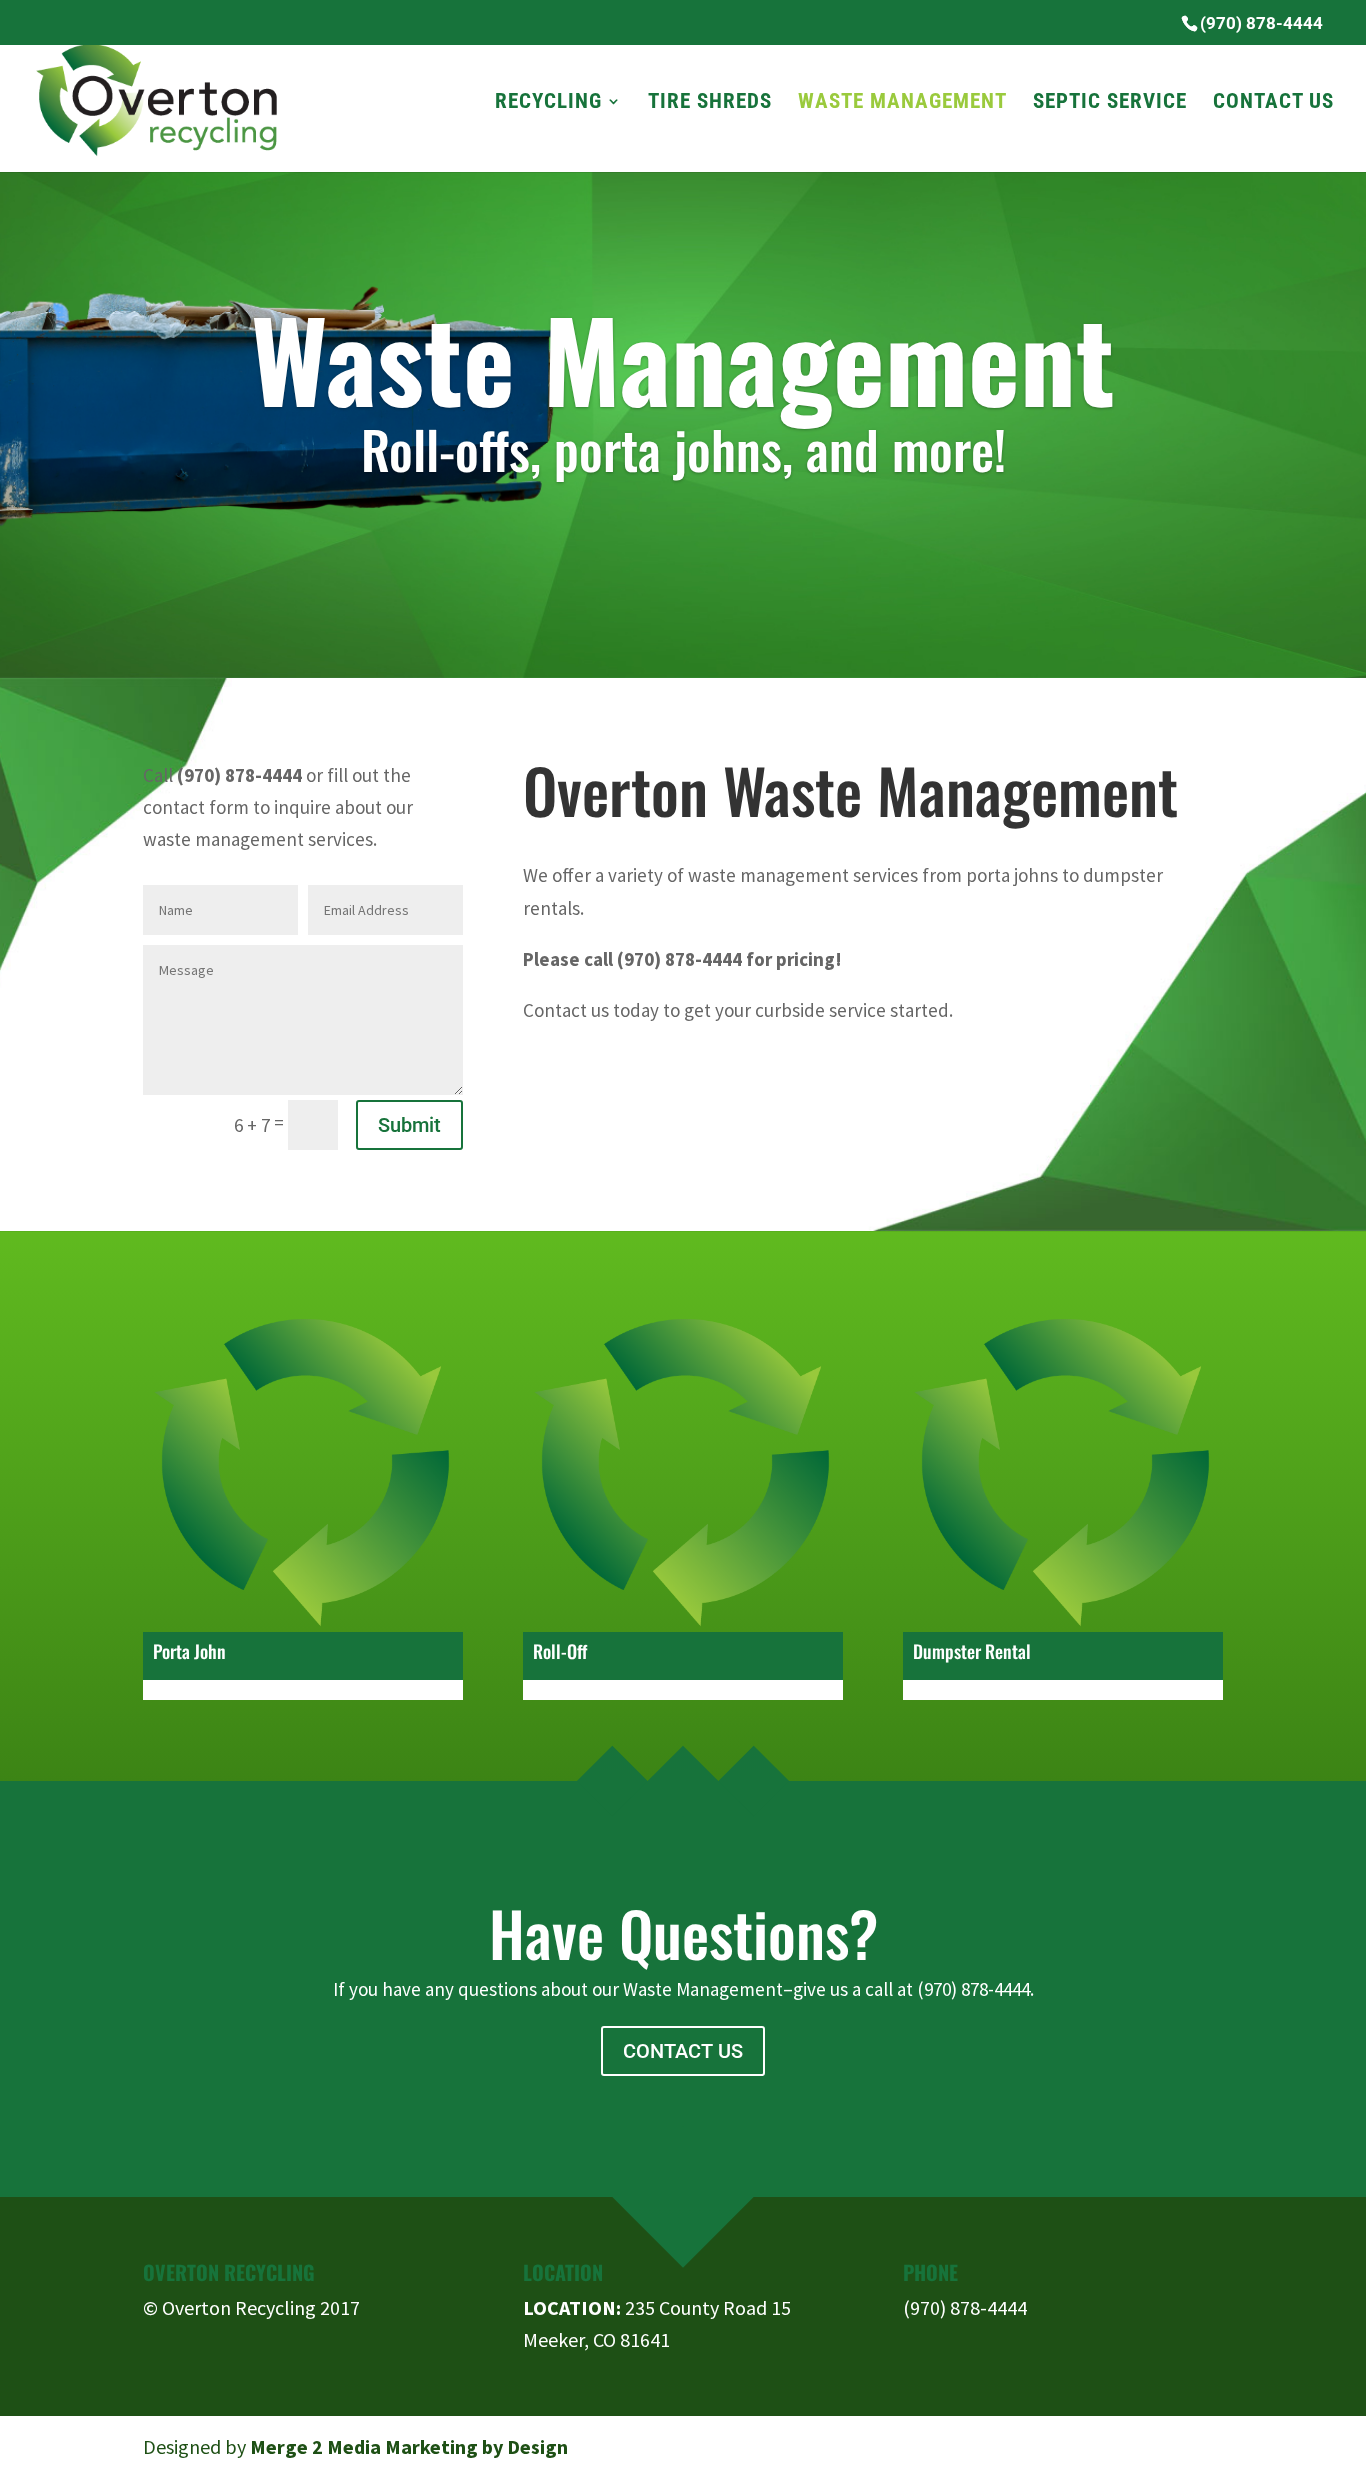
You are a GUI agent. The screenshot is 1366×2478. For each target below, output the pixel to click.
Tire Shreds (710, 103)
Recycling (548, 103)
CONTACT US (683, 2051)
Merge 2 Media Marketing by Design (409, 2446)
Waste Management (902, 103)
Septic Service (1110, 103)
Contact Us (1273, 103)
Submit (409, 1125)
